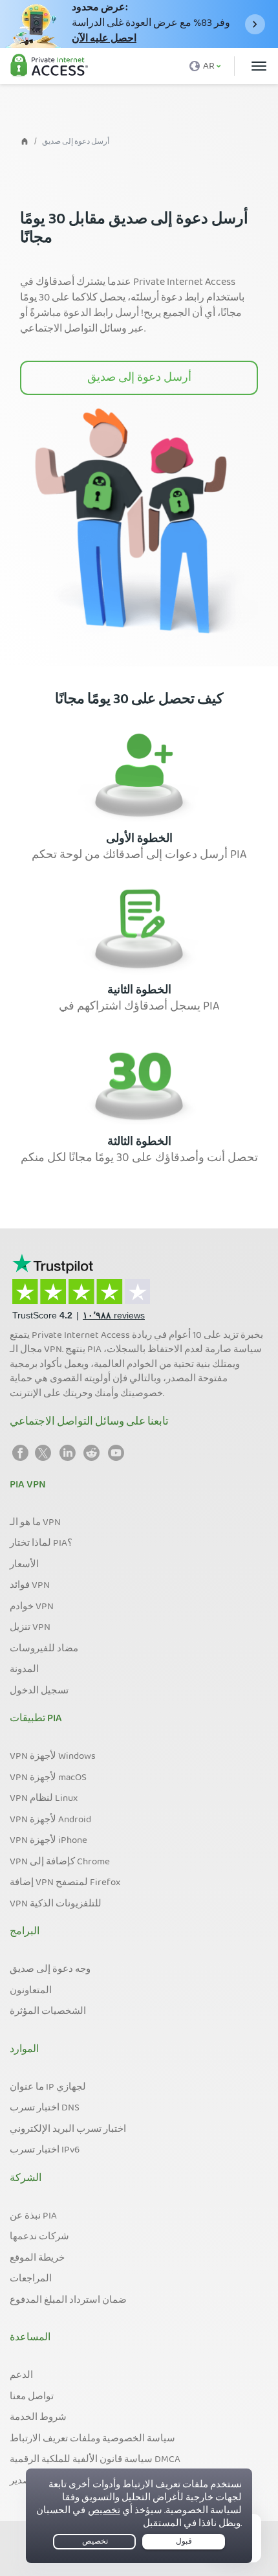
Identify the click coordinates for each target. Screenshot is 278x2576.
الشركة (26, 2179)
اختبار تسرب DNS (45, 2108)
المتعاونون (31, 1991)
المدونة (24, 1670)
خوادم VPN (32, 1607)
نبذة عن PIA (33, 2217)
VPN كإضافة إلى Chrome (60, 1862)
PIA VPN (28, 1486)
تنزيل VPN (30, 1628)
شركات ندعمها (39, 2237)
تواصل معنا (32, 2397)
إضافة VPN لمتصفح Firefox (65, 1883)
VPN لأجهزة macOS (48, 1778)
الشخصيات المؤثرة (48, 2012)
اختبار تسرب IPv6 (45, 2151)
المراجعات (31, 2279)
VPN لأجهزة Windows (53, 1757)
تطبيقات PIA (36, 1719)
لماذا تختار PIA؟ (41, 1544)
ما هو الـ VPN (35, 1523)
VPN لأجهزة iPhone (48, 1841)
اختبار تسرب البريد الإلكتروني (68, 2130)
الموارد (24, 2050)
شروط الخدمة (38, 2418)
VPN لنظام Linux (44, 1799)
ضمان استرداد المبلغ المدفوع (68, 2301)
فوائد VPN (30, 1586)
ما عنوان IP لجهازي (48, 2088)
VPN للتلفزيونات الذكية (56, 1904)
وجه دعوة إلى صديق (50, 1970)
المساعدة (30, 2338)
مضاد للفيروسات (44, 1649)
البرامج (25, 1932)
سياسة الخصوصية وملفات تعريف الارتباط (92, 2439)
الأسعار (24, 1565)
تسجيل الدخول (39, 1691)
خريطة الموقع (37, 2259)
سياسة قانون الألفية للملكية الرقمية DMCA (95, 2460)
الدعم (21, 2376)
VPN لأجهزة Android (50, 1820)
